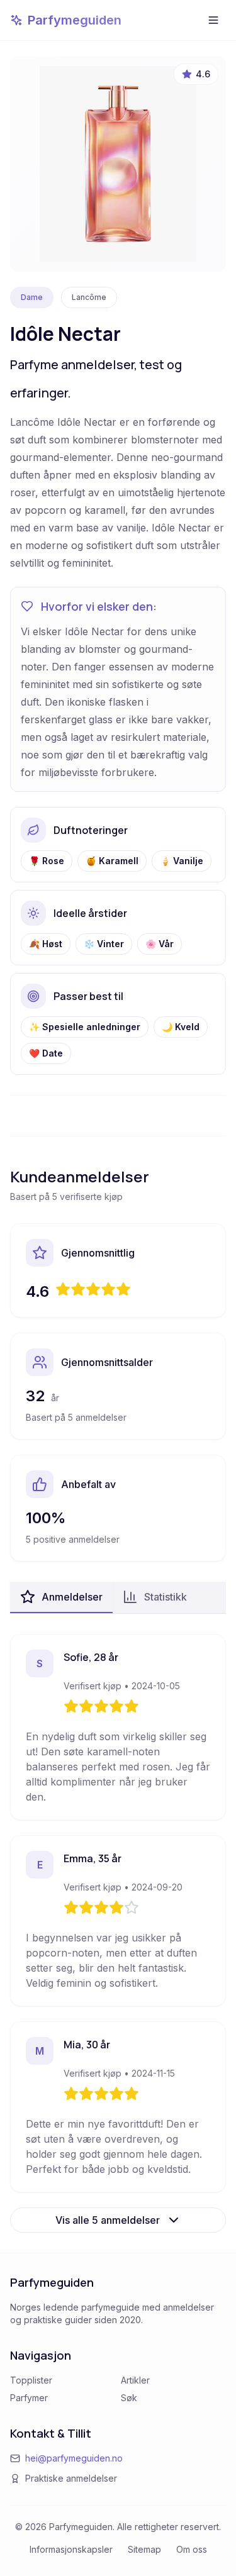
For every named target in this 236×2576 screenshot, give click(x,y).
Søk (129, 2398)
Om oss (192, 2549)
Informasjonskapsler (71, 2549)
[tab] (61, 1597)
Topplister (31, 2380)
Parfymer (29, 2398)
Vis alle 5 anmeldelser (108, 2220)
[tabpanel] (118, 1933)
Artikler (135, 2380)
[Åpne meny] (213, 20)
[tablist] (118, 1598)
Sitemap (144, 2549)
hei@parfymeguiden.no (74, 2458)
